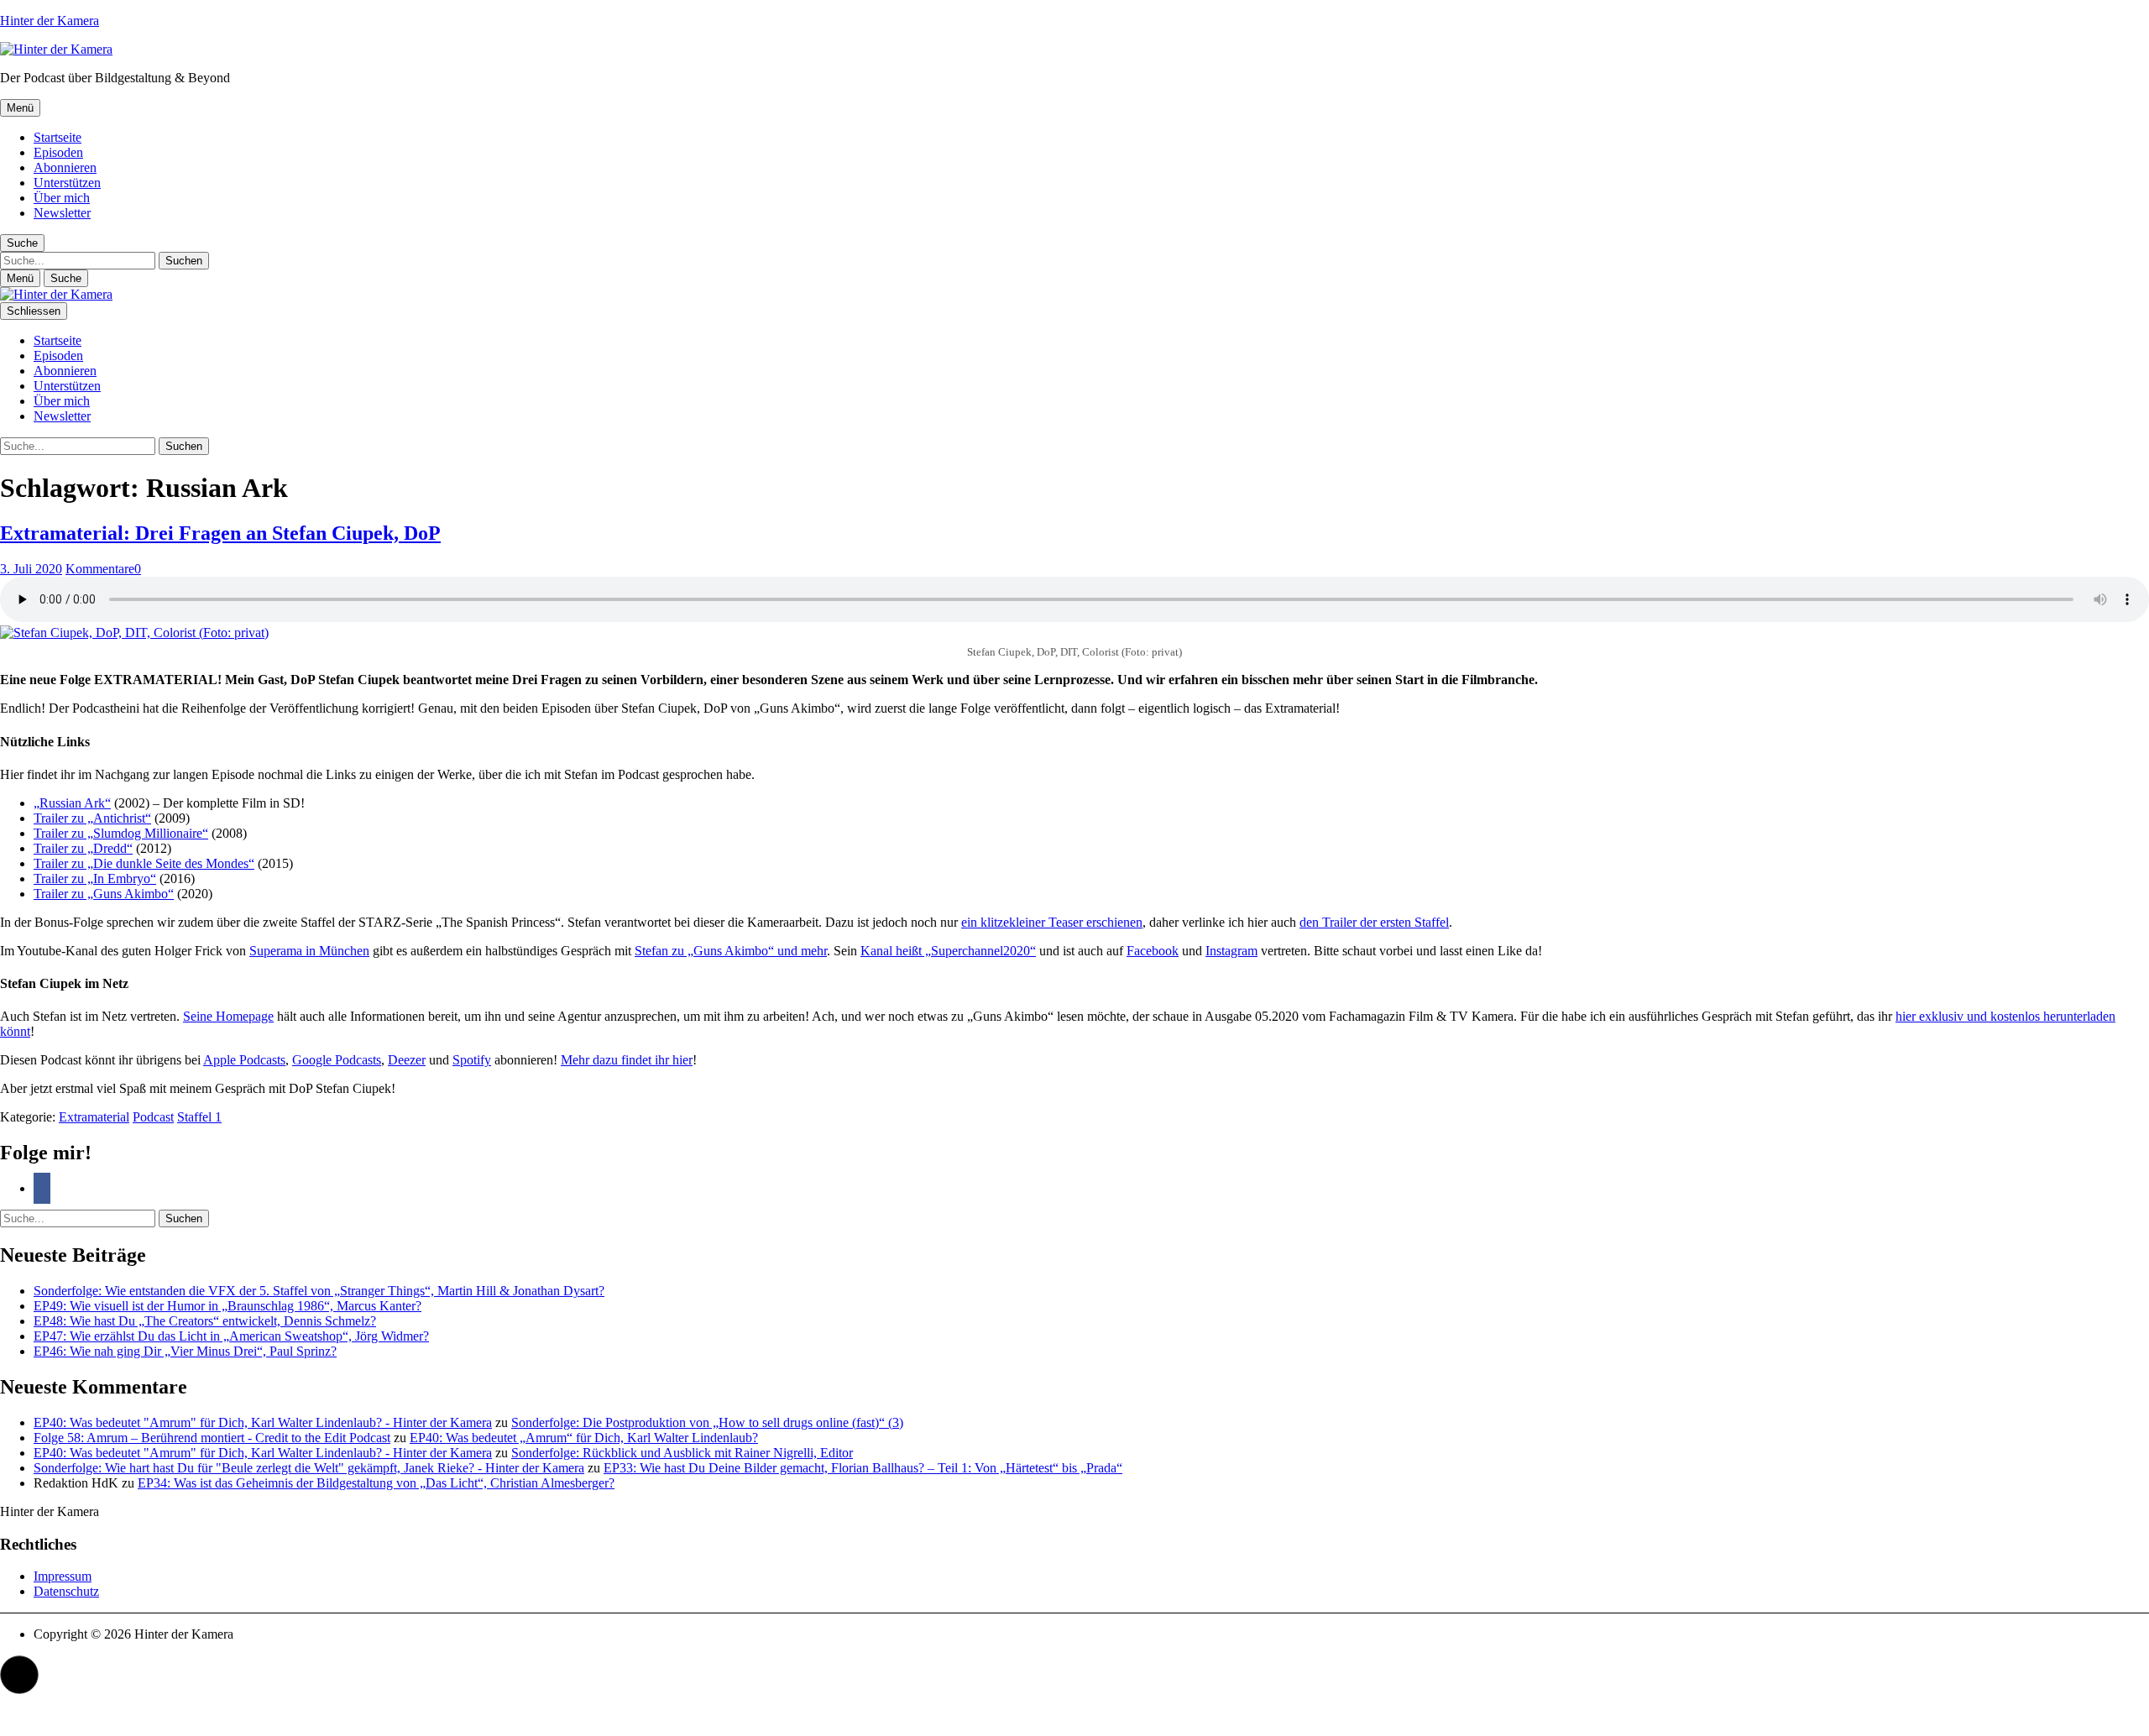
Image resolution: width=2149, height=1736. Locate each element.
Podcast (153, 1117)
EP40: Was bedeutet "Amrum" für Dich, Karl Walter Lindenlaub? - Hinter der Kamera (263, 1422)
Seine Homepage (228, 1016)
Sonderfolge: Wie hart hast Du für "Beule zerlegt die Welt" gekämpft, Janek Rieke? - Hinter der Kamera (309, 1468)
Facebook (1153, 951)
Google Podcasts (337, 1060)
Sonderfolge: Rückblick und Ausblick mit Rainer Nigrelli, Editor (682, 1453)
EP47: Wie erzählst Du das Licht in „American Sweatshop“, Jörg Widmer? (231, 1336)
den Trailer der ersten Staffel (1374, 922)
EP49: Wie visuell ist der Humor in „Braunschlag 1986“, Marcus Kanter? (227, 1306)
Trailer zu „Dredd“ (83, 848)
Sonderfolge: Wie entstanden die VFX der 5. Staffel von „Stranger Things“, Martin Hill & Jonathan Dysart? (319, 1291)
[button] (19, 1675)
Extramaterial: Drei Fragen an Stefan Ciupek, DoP (220, 533)
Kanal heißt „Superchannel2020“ (948, 951)
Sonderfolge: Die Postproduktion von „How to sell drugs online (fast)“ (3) (707, 1422)
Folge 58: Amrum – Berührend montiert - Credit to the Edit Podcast (212, 1438)
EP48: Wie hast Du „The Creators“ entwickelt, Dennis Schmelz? (205, 1321)
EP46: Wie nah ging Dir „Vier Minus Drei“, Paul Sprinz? (185, 1351)
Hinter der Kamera (50, 21)
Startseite (58, 137)
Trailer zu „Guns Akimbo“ (104, 894)
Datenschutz (66, 1591)
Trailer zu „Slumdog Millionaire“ (121, 833)
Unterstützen (67, 183)
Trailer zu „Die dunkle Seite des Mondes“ (144, 863)
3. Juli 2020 (31, 569)
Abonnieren (65, 167)
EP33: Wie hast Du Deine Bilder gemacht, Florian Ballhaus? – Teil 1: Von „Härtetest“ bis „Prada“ (863, 1468)
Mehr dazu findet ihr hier (627, 1060)
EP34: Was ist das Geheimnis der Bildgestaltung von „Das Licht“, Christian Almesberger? (376, 1483)
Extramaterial (94, 1117)
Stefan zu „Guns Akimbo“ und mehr (731, 951)
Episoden (58, 152)
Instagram (1231, 951)
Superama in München (309, 951)
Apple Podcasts (244, 1060)
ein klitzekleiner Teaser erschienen (1052, 922)
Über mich (62, 198)
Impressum (63, 1576)
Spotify (472, 1060)
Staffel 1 (199, 1117)
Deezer (407, 1060)
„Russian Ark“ (72, 803)
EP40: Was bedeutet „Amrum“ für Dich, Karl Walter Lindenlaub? (584, 1438)
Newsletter (62, 213)
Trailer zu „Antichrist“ (92, 818)
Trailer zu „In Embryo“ (95, 878)
